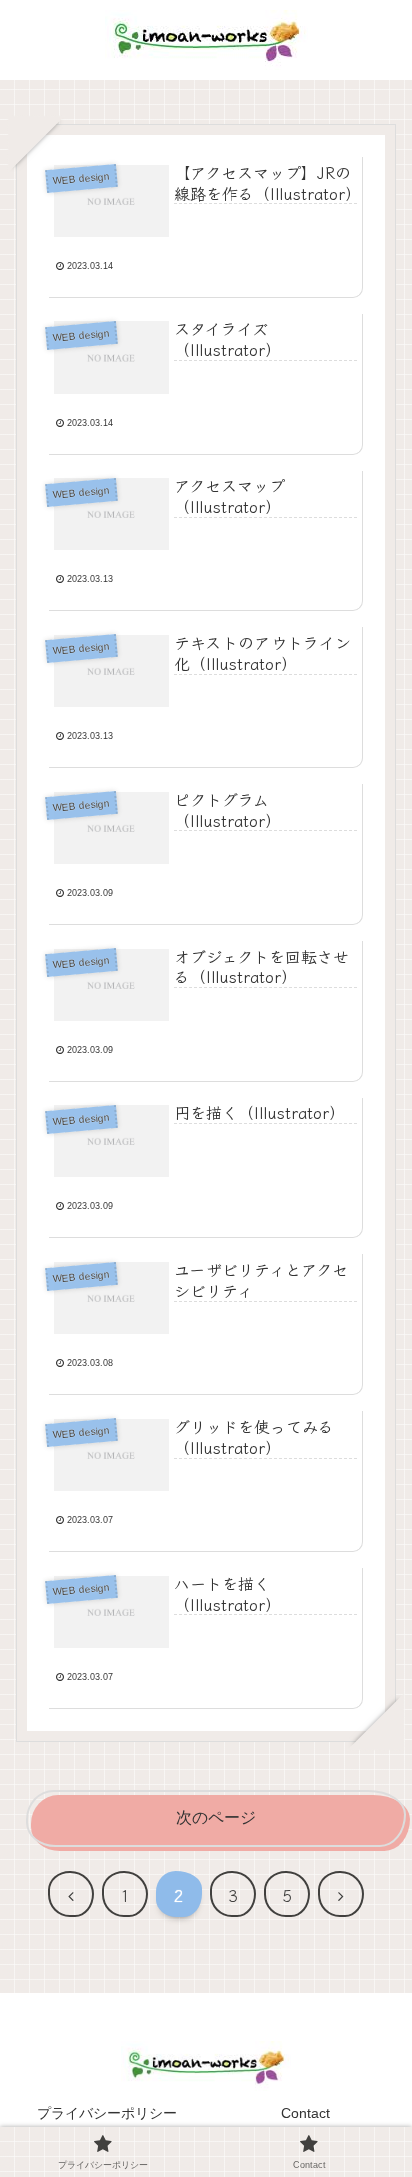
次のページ (216, 1817)
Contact (305, 2113)
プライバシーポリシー (107, 2113)
